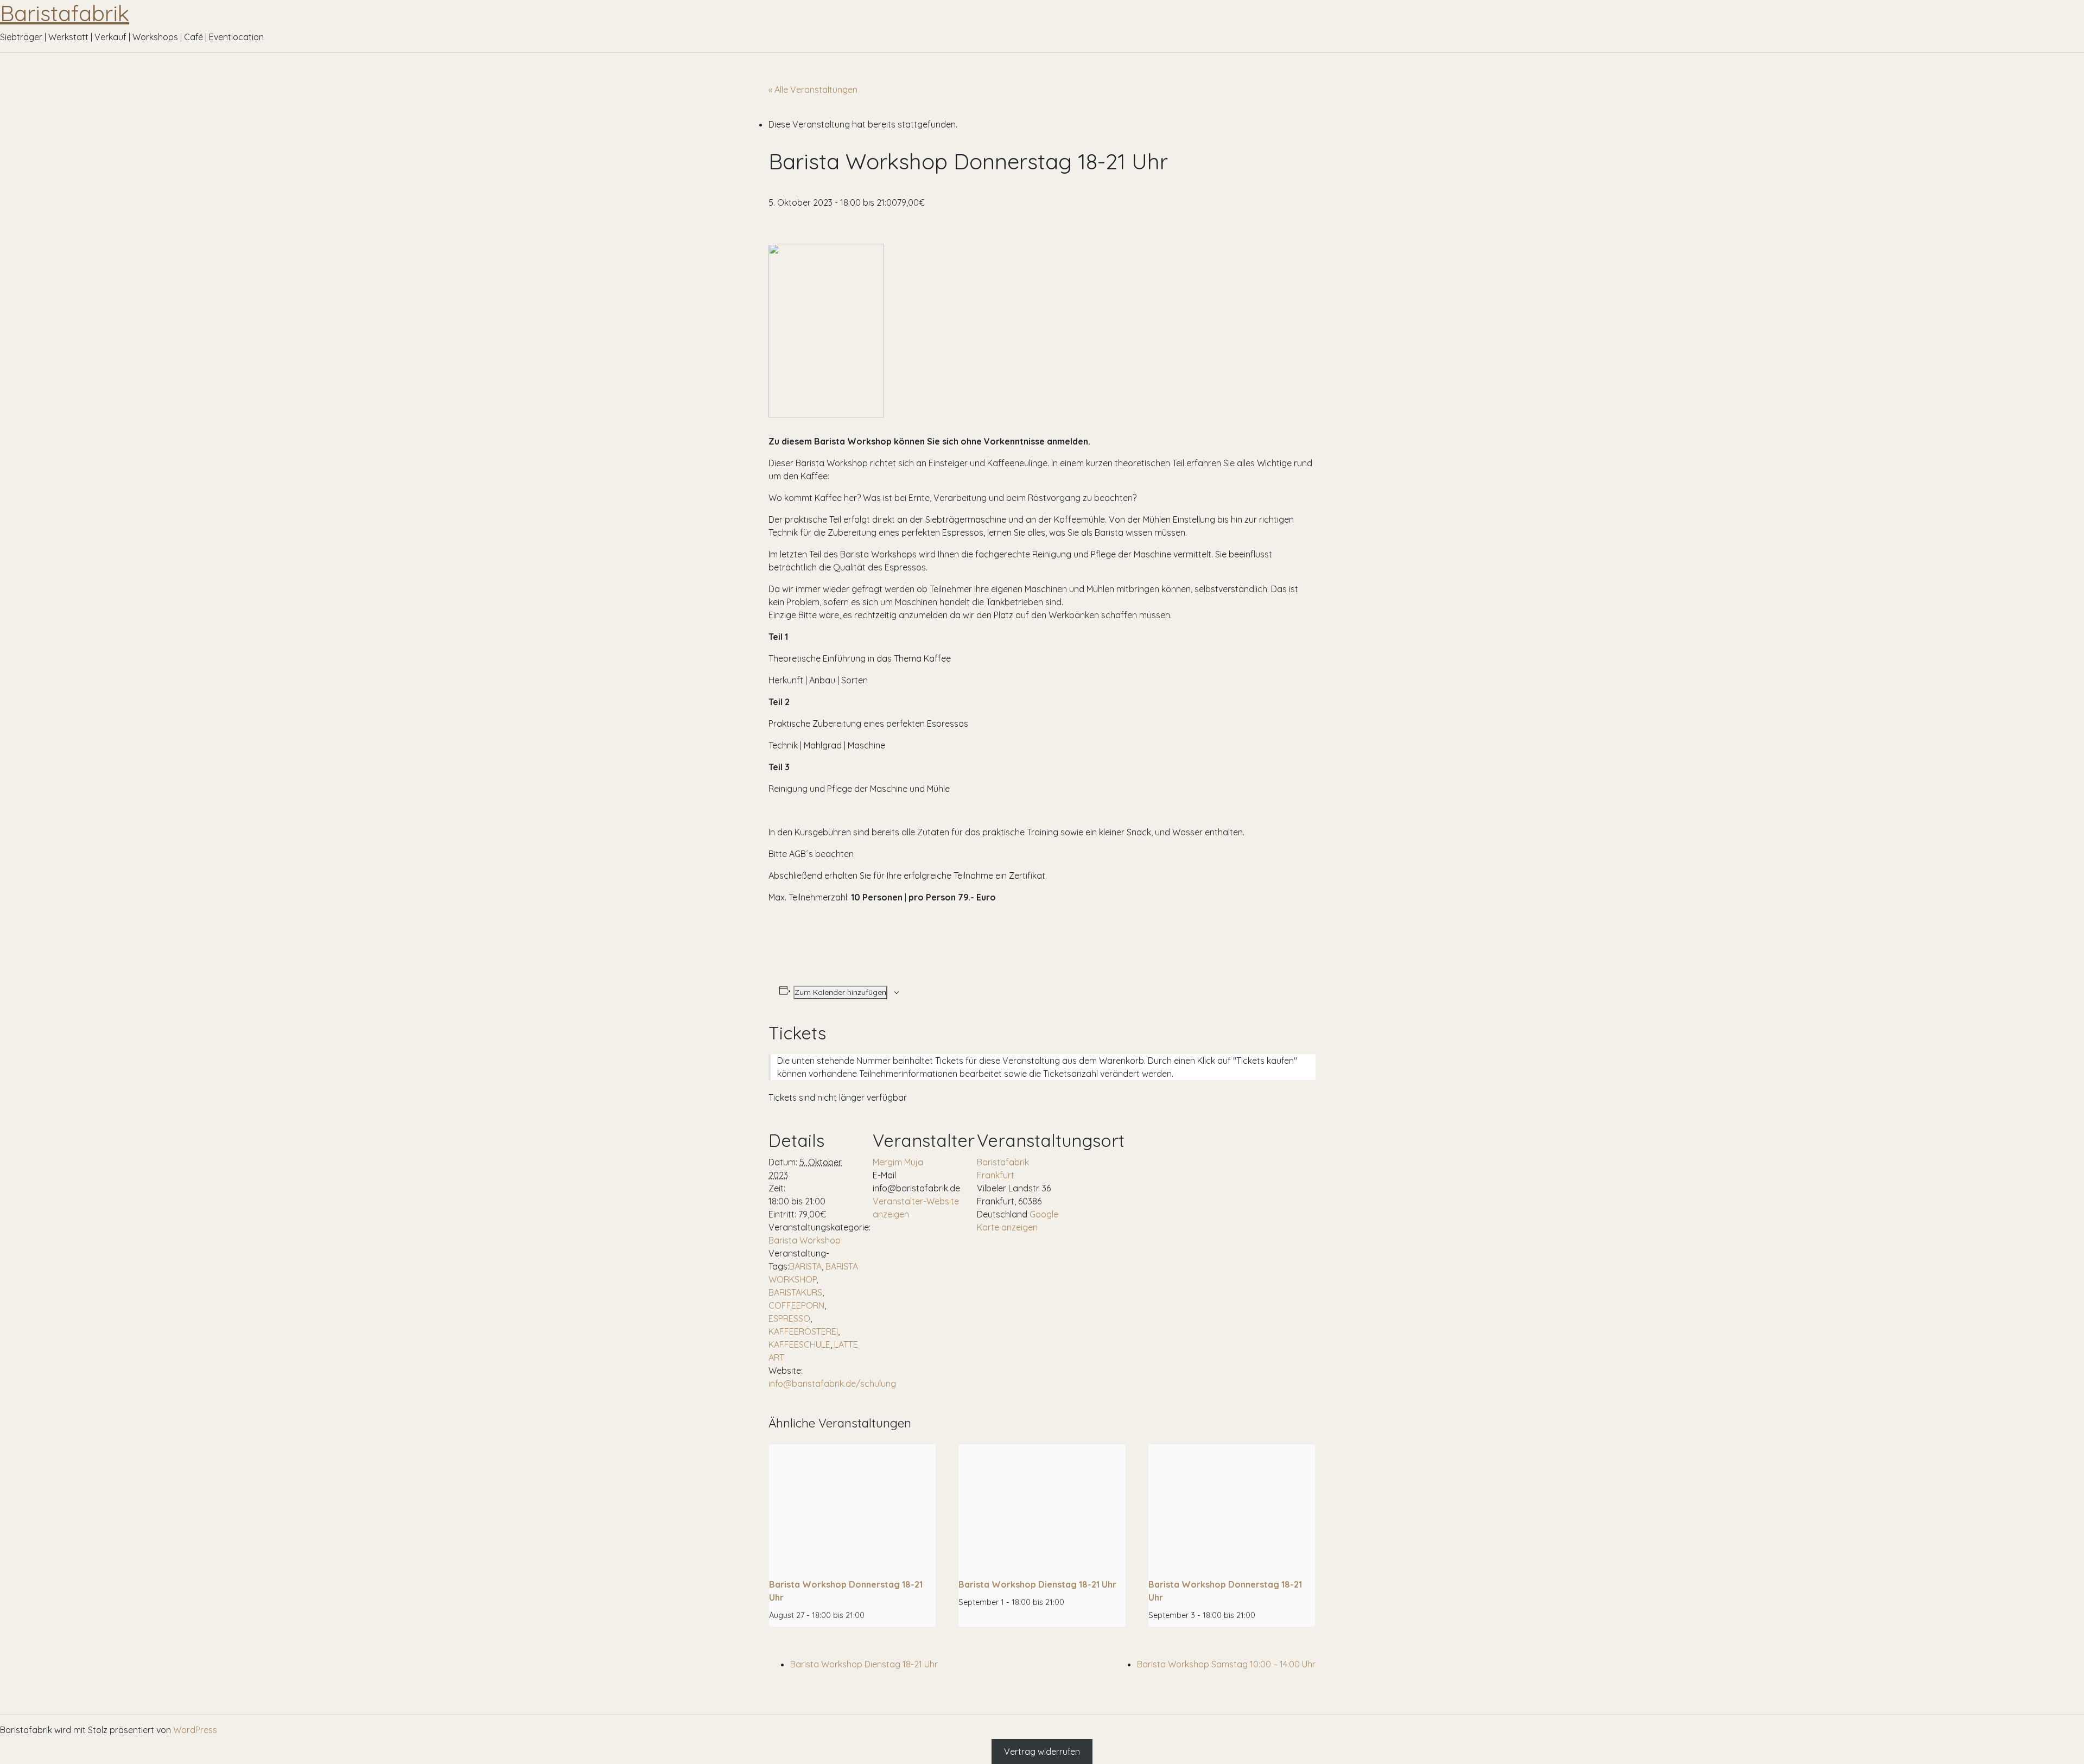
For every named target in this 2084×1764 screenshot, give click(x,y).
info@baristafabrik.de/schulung (832, 1384)
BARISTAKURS (795, 1292)
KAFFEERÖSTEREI (803, 1331)
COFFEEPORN (796, 1305)
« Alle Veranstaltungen (813, 90)
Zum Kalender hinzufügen (840, 992)
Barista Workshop (805, 1240)
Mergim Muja (898, 1162)
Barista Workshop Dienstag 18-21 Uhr (1037, 1584)
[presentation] (852, 1507)
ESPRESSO (789, 1318)
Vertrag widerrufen (1042, 1752)
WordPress (195, 1730)
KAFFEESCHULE (799, 1344)
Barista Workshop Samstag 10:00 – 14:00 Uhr (1226, 1664)
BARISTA (805, 1266)
